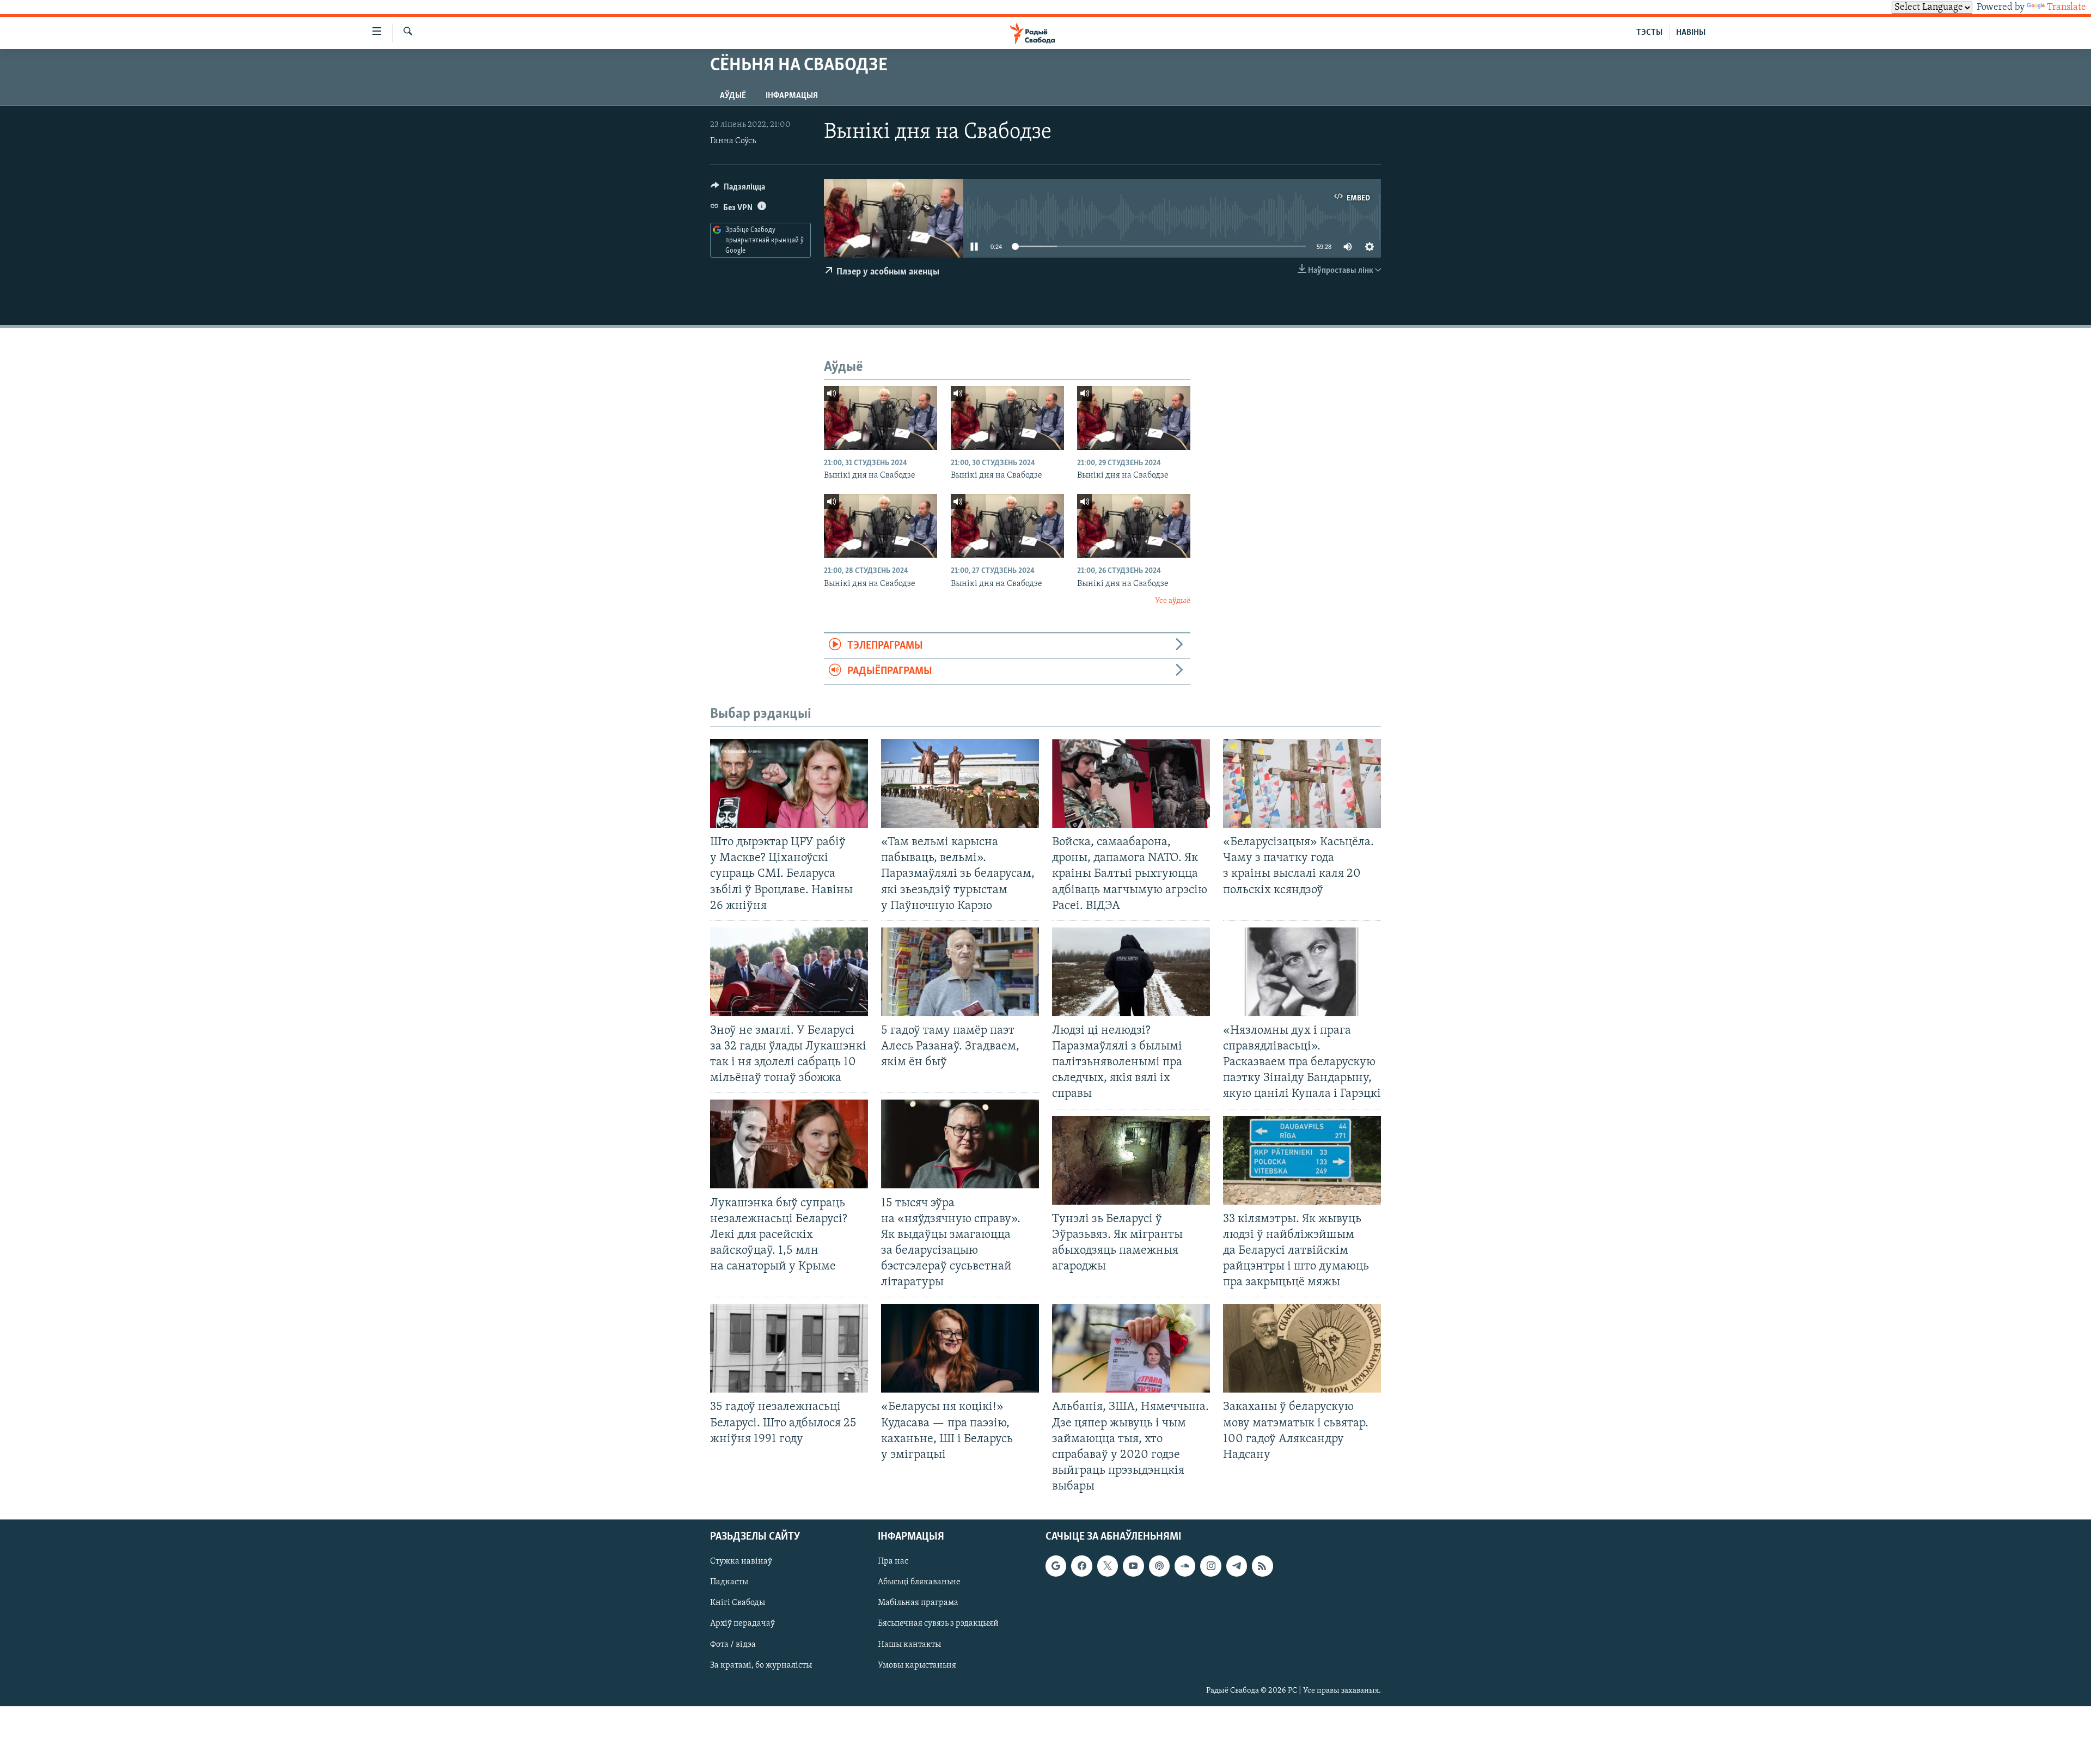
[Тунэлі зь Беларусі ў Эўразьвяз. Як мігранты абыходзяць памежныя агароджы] (1131, 1160)
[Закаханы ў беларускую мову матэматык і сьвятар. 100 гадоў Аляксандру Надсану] (1302, 1348)
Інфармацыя (792, 96)
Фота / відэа (733, 1645)
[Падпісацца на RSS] (1262, 1566)
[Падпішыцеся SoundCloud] (1185, 1566)
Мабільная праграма (918, 1603)
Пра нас (893, 1562)
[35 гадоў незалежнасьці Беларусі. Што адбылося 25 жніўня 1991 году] (789, 1348)
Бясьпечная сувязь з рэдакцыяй (938, 1624)
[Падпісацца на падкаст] (1159, 1566)
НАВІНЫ (1691, 33)
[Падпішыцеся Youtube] (1133, 1566)
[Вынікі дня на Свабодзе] (881, 418)
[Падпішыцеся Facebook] (1081, 1566)
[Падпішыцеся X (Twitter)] (1108, 1566)
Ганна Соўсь (733, 141)
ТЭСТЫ (1649, 33)
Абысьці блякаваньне (919, 1583)
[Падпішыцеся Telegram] (1237, 1566)
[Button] (738, 190)
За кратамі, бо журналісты (761, 1665)
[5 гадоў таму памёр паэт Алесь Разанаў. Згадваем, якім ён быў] (960, 972)
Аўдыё (733, 96)
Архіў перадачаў (742, 1624)
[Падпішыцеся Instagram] (1210, 1566)
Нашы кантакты (909, 1645)
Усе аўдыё (1173, 601)
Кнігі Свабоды (738, 1603)
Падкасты (729, 1583)
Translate (2066, 8)
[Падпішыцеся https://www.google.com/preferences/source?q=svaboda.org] (1056, 1566)
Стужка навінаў (741, 1562)
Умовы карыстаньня (917, 1665)
